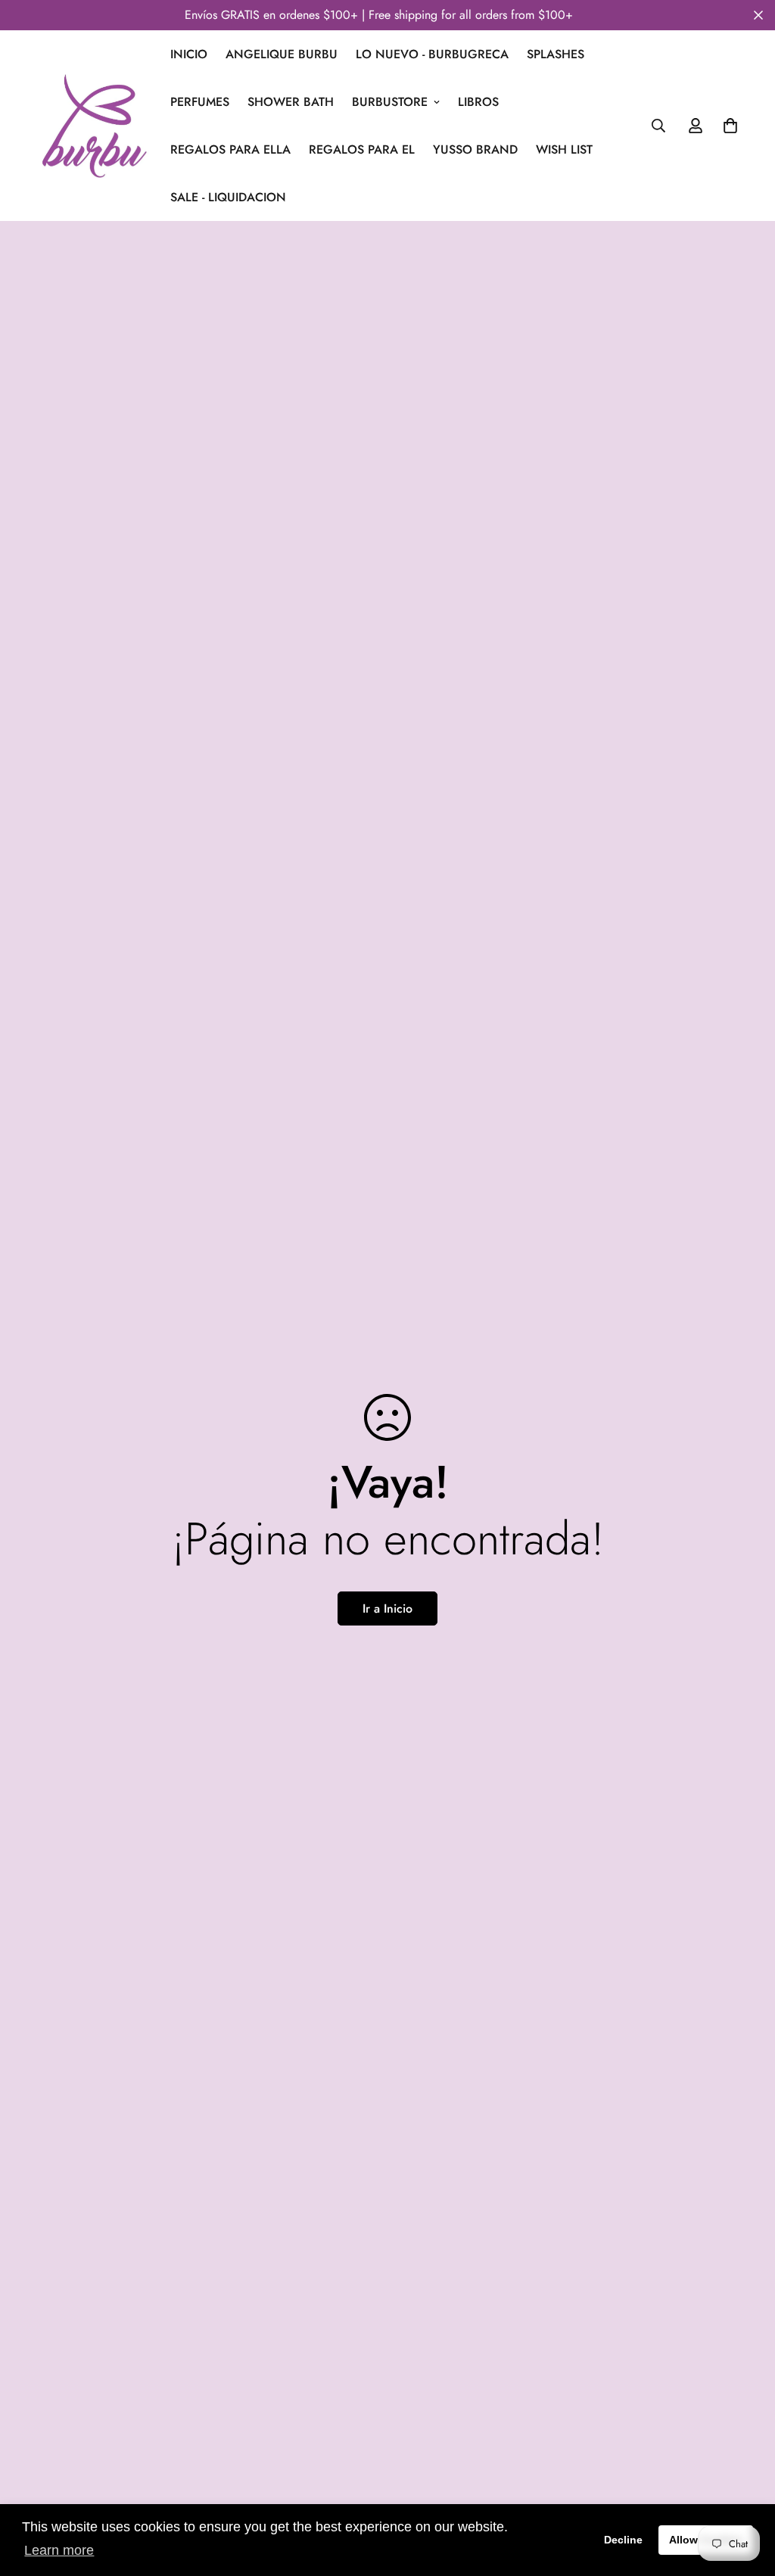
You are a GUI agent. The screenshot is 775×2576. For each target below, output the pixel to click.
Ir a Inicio (387, 1608)
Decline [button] (623, 2540)
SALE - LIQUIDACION (228, 197)
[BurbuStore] (94, 126)
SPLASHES (556, 54)
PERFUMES (200, 102)
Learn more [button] (59, 2550)
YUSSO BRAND (475, 149)
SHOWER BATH (291, 102)
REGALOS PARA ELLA (230, 149)
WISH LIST (564, 149)
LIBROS (478, 102)
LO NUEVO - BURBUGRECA (432, 54)
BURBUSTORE (390, 102)
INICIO (189, 54)
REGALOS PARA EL (362, 149)
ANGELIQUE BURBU (282, 54)
